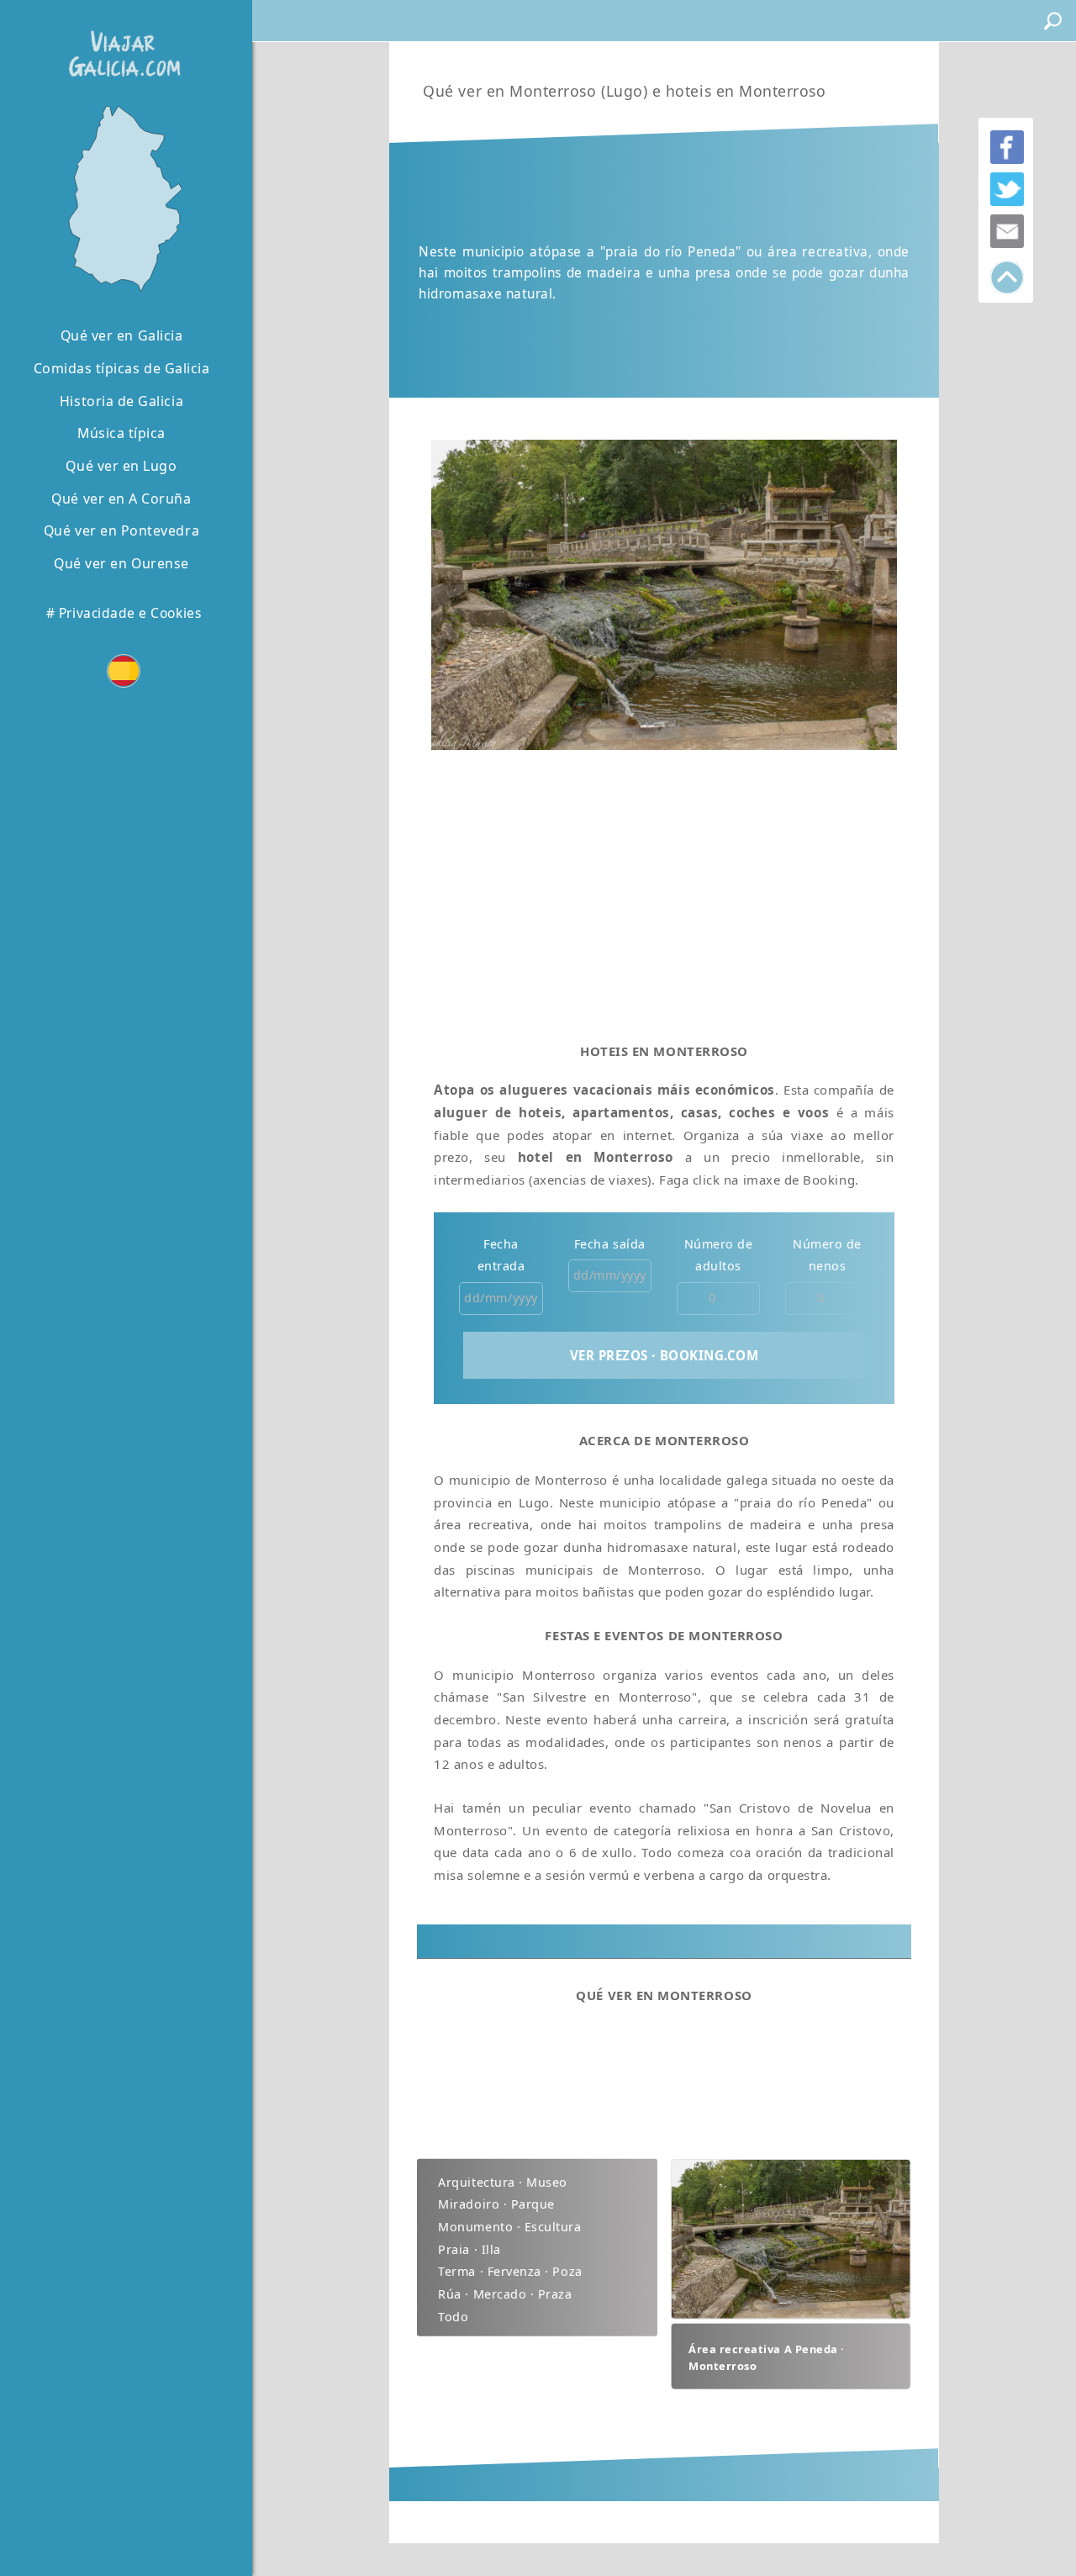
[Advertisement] (664, 890)
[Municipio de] (121, 197)
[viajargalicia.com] (121, 42)
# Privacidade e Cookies (124, 613)
